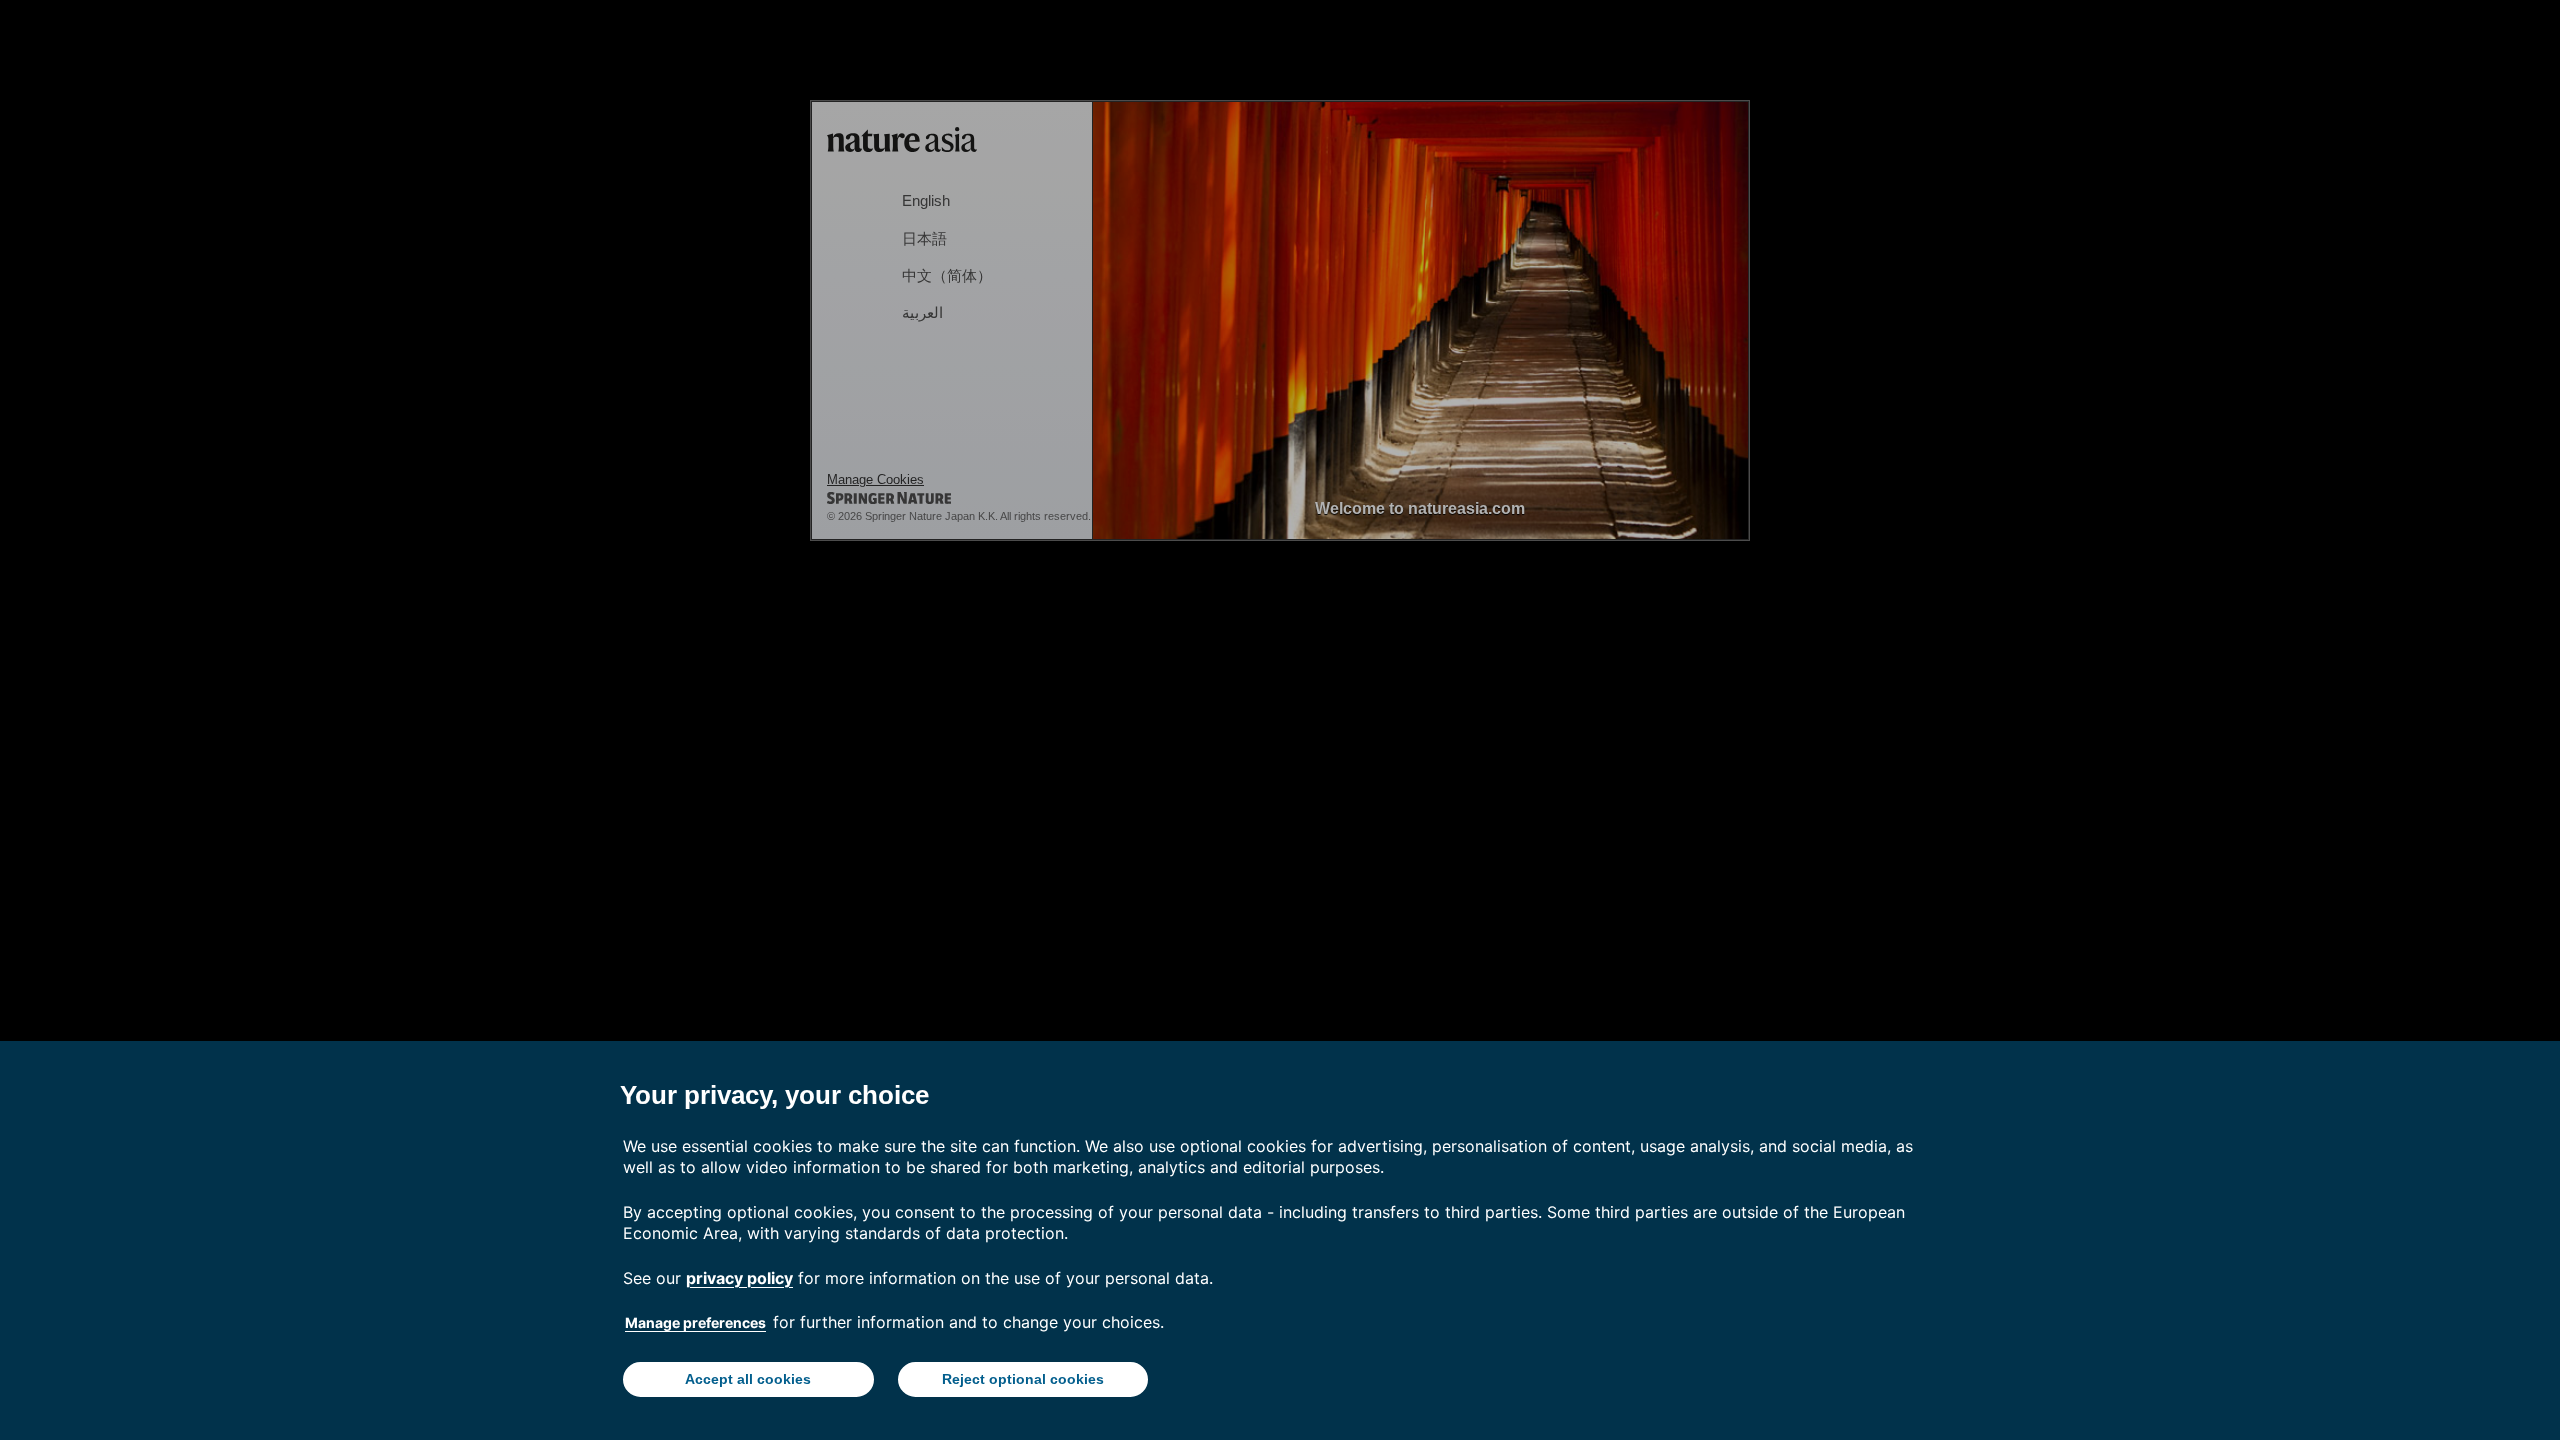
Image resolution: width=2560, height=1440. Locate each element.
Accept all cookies (748, 1379)
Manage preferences (695, 1322)
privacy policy (739, 1278)
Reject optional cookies (1023, 1379)
